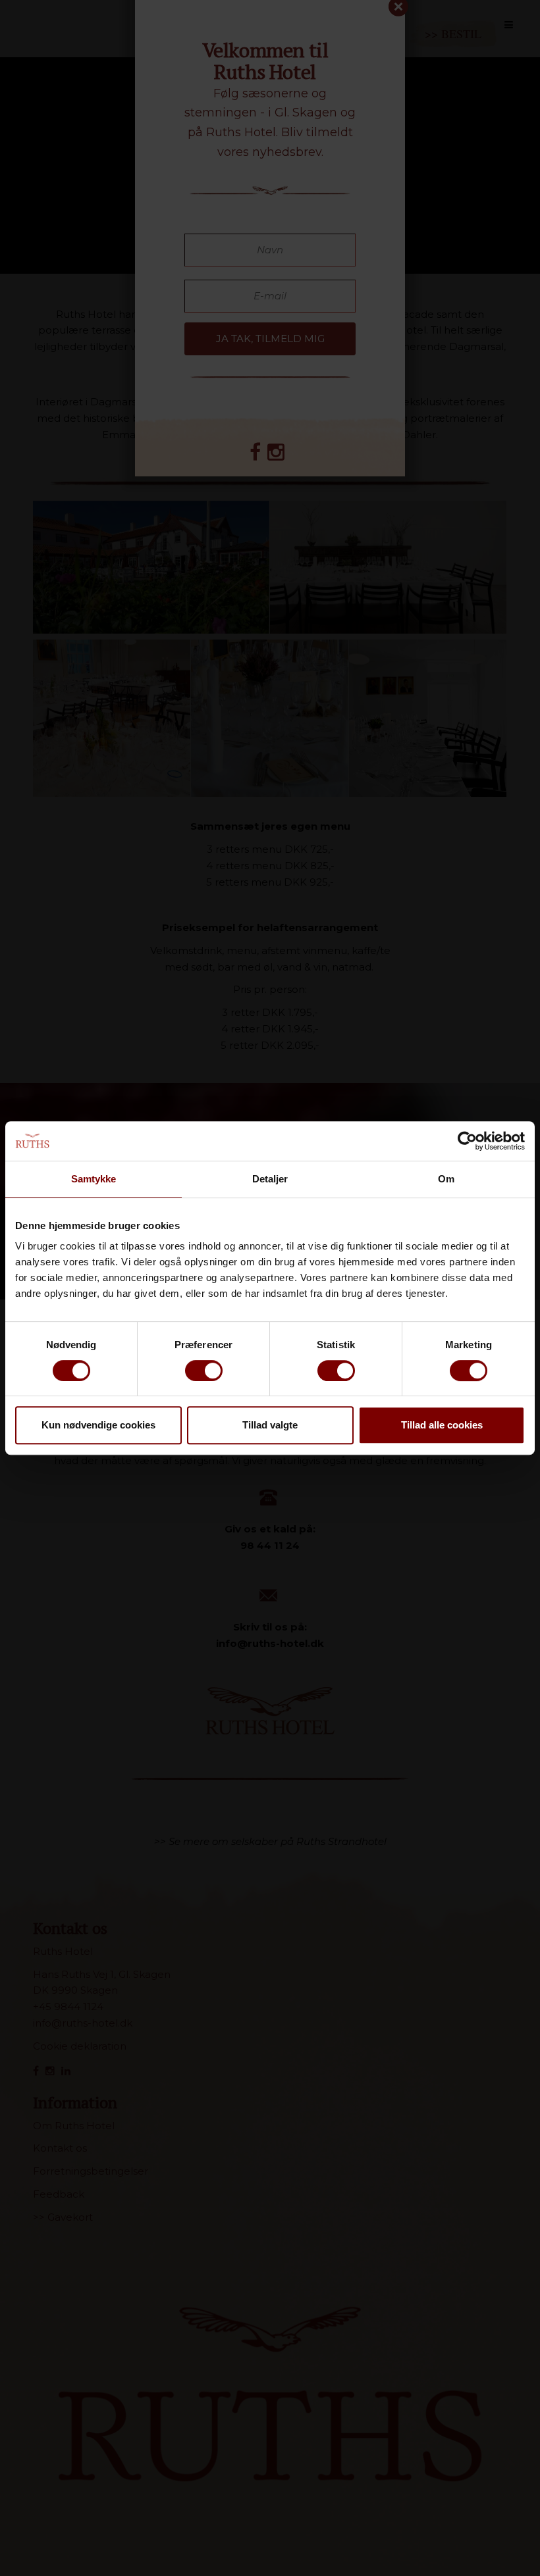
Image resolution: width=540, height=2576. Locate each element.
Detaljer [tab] (270, 1179)
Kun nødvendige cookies (98, 1425)
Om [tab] (446, 1179)
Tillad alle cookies (442, 1425)
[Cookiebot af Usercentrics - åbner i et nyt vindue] (467, 1141)
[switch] (204, 1371)
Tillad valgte (270, 1425)
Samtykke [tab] (94, 1179)
